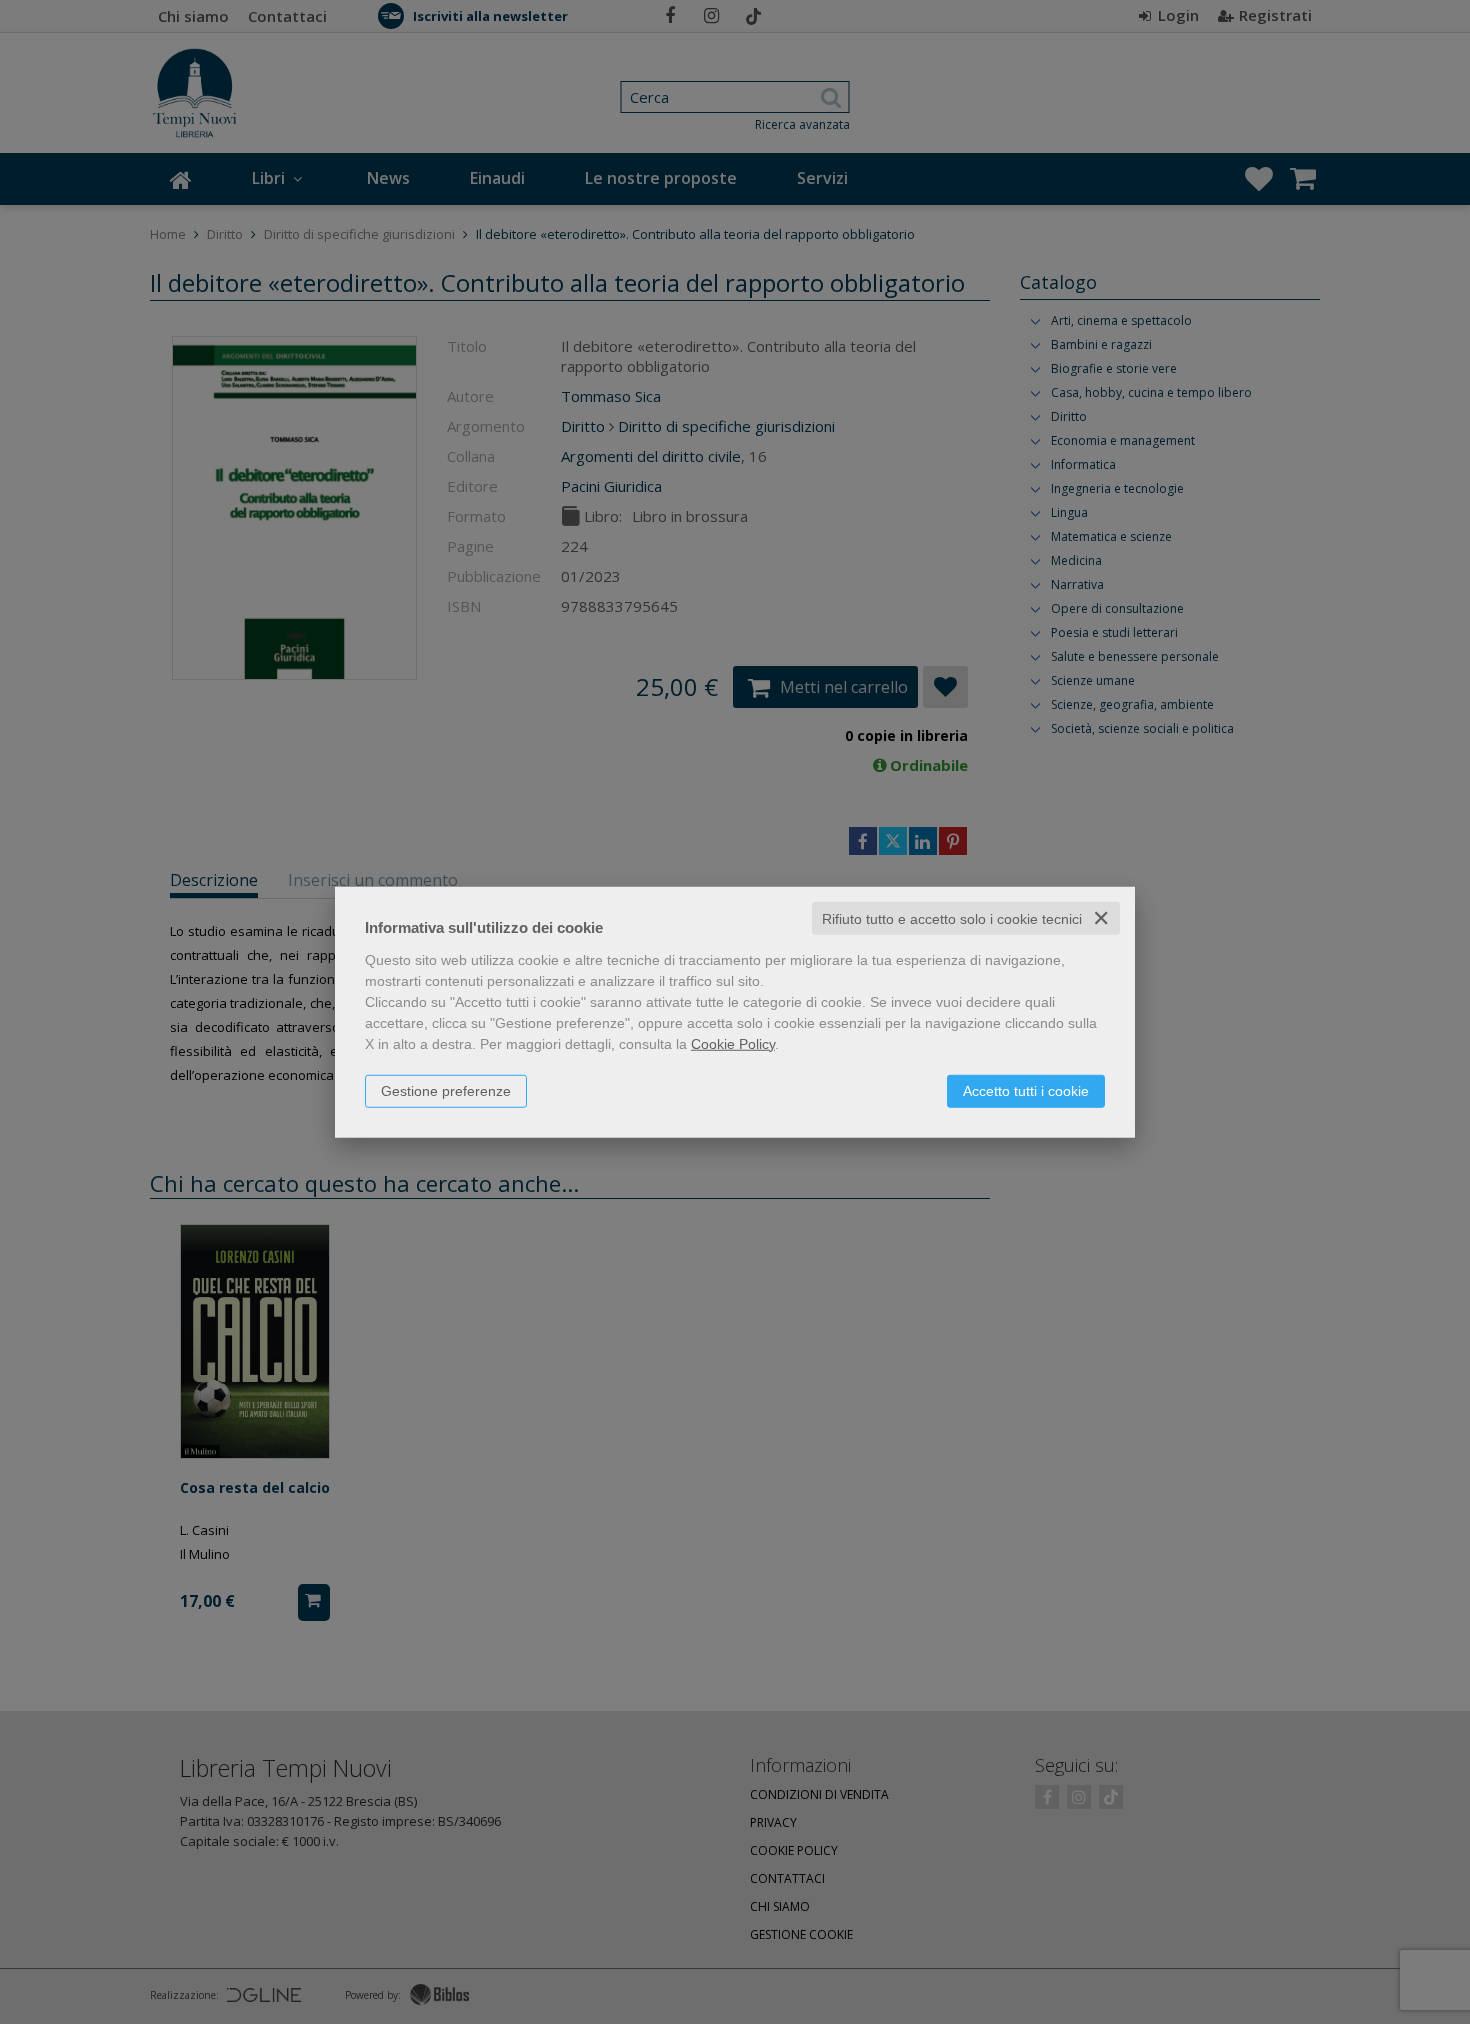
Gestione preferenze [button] (446, 1090)
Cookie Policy (733, 1043)
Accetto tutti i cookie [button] (1026, 1090)
